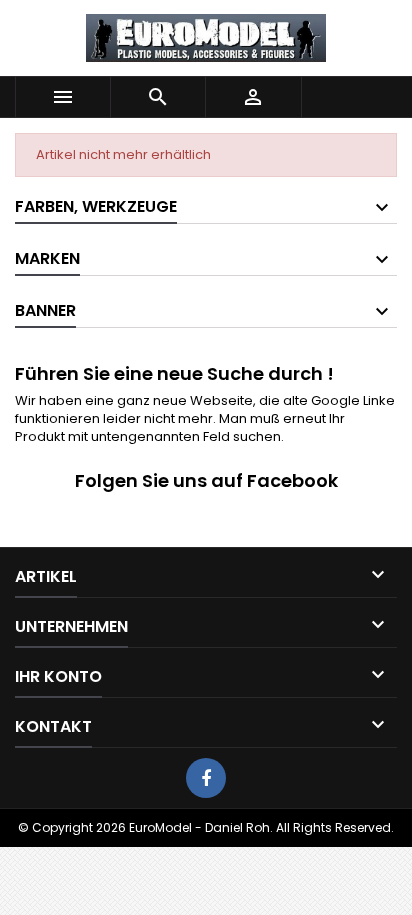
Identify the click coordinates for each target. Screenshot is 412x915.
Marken (47, 258)
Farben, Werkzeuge (96, 206)
